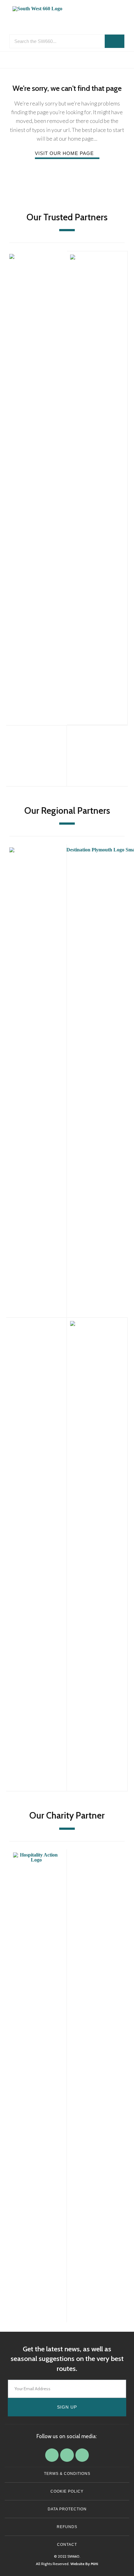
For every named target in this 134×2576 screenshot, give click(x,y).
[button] (67, 60)
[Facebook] (52, 2455)
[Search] (115, 41)
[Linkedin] (67, 2455)
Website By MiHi (84, 2564)
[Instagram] (82, 2455)
